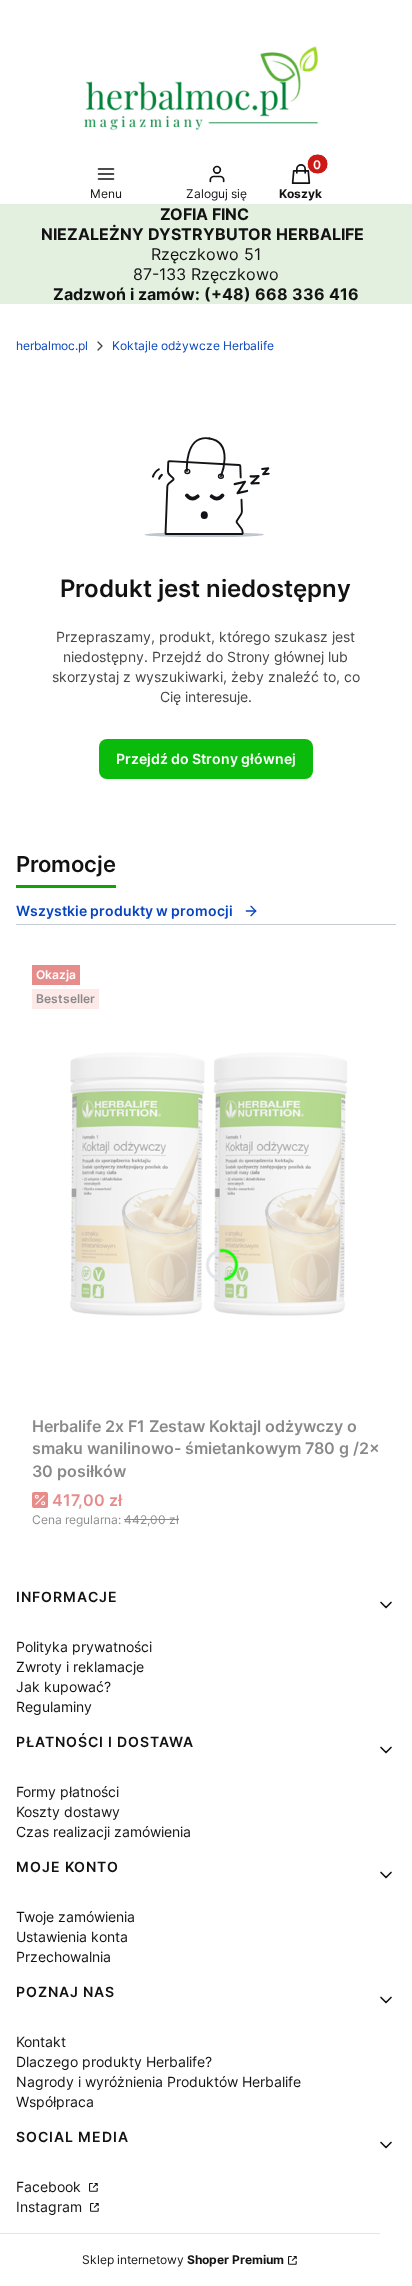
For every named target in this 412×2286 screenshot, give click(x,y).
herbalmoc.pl (52, 345)
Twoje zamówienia (75, 1916)
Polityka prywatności (84, 1646)
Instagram (51, 2206)
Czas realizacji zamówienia (103, 1831)
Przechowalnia (63, 1956)
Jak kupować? (63, 1686)
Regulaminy (54, 1706)
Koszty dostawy (68, 1811)
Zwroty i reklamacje (80, 1666)
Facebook (50, 2186)
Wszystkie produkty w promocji (124, 910)
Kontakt (41, 2041)
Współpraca (55, 2101)
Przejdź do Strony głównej (206, 758)
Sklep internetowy (183, 2259)
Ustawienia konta (72, 1936)
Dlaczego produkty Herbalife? (114, 2061)
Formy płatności (67, 1791)
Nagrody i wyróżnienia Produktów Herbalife (158, 2081)
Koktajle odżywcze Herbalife (193, 345)
